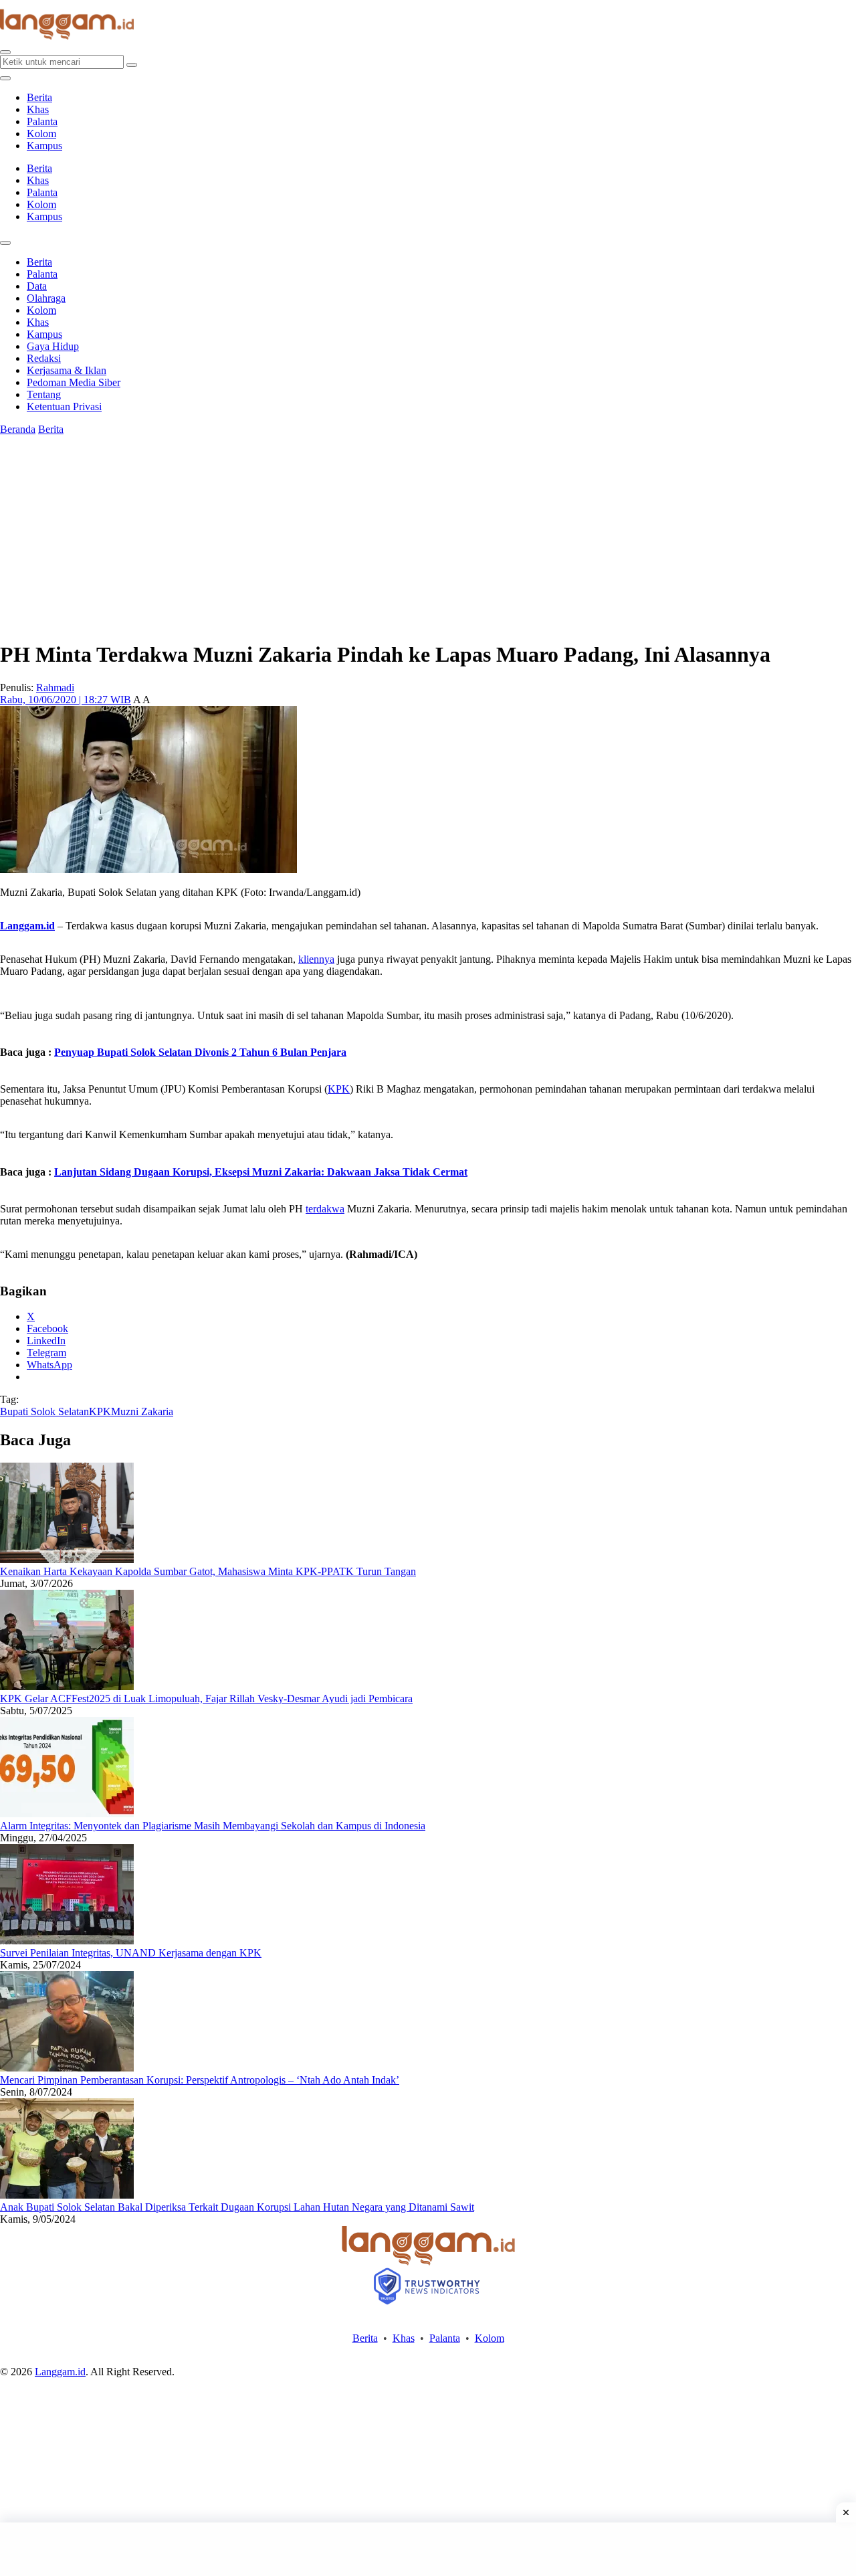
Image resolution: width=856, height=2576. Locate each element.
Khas (38, 109)
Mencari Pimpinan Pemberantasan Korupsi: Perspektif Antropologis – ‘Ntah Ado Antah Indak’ (200, 2080)
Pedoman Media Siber (74, 382)
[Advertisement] (428, 2549)
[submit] (132, 65)
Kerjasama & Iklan (67, 370)
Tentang (44, 394)
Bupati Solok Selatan (44, 1411)
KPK (339, 1089)
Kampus (44, 146)
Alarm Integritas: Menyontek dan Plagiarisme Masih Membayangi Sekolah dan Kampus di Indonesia (213, 1826)
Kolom (41, 133)
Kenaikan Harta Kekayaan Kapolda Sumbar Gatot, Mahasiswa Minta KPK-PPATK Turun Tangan (208, 1571)
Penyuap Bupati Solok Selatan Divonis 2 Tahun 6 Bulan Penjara (200, 1052)
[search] (5, 52)
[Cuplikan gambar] (67, 1559)
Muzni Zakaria (142, 1411)
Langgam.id (27, 926)
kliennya (316, 959)
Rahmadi (55, 687)
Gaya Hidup (53, 346)
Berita (39, 97)
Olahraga (46, 298)
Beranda (18, 429)
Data (37, 286)
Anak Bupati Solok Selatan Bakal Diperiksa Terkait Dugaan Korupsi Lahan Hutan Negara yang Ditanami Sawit (237, 2207)
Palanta (42, 121)
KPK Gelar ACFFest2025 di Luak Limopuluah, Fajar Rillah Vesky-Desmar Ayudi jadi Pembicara (206, 1698)
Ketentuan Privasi (64, 406)
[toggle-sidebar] (5, 78)
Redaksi (44, 358)
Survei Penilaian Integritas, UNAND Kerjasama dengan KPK (131, 1953)
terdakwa (325, 1209)
